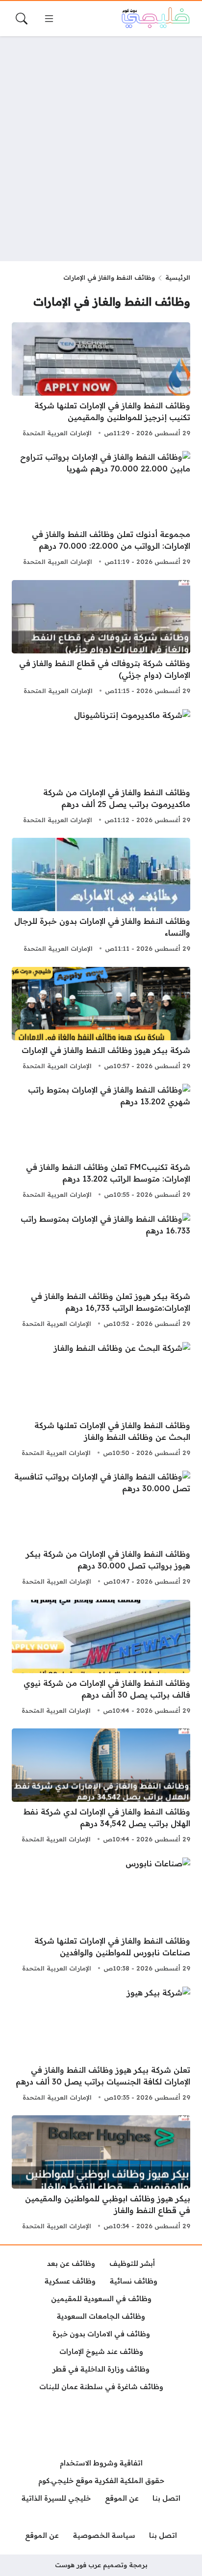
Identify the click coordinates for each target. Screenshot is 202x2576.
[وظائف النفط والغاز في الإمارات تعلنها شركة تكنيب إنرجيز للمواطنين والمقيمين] (101, 381)
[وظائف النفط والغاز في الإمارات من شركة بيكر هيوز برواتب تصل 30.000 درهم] (101, 1529)
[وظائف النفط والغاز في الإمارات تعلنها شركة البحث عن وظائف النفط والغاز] (101, 1401)
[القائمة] (49, 19)
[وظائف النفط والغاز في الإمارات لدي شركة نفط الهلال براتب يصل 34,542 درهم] (101, 1787)
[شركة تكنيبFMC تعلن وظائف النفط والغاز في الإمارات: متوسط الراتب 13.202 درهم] (101, 1142)
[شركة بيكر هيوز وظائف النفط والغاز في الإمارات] (101, 1020)
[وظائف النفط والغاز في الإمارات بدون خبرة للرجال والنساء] (101, 896)
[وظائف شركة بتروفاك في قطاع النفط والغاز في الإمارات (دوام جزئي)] (101, 639)
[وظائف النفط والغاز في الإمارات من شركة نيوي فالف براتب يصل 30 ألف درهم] (101, 1658)
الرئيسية (178, 277)
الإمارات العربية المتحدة (57, 433)
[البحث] (22, 19)
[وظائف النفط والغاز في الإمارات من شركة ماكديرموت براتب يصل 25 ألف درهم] (101, 768)
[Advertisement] (101, 149)
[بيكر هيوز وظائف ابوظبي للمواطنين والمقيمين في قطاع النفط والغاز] (101, 2174)
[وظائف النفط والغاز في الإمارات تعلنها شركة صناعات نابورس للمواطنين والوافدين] (101, 1916)
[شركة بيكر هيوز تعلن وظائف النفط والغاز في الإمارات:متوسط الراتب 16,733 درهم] (101, 1272)
